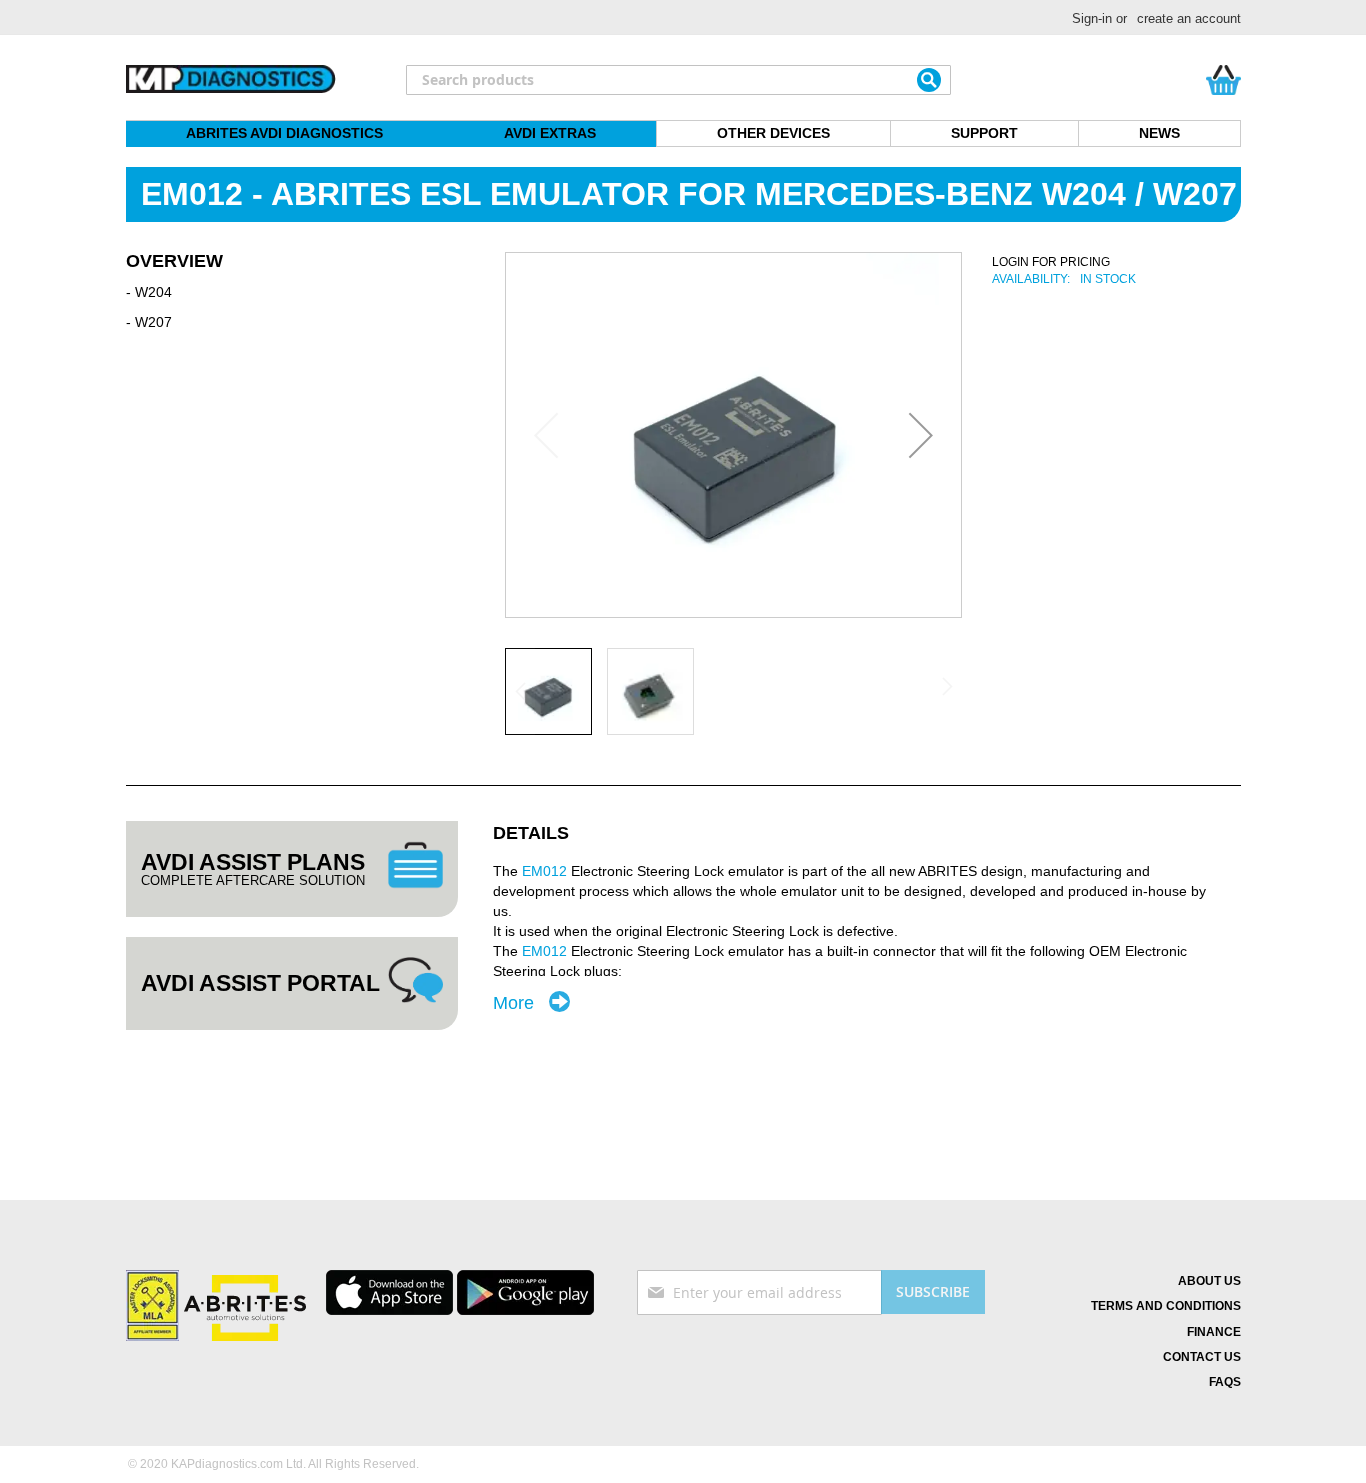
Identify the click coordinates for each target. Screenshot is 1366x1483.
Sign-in (1092, 18)
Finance (1214, 1332)
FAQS (1225, 1382)
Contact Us (1202, 1357)
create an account (1189, 18)
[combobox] (678, 80)
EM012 (544, 871)
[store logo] (231, 80)
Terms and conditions (1166, 1306)
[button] (921, 435)
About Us (1209, 1281)
